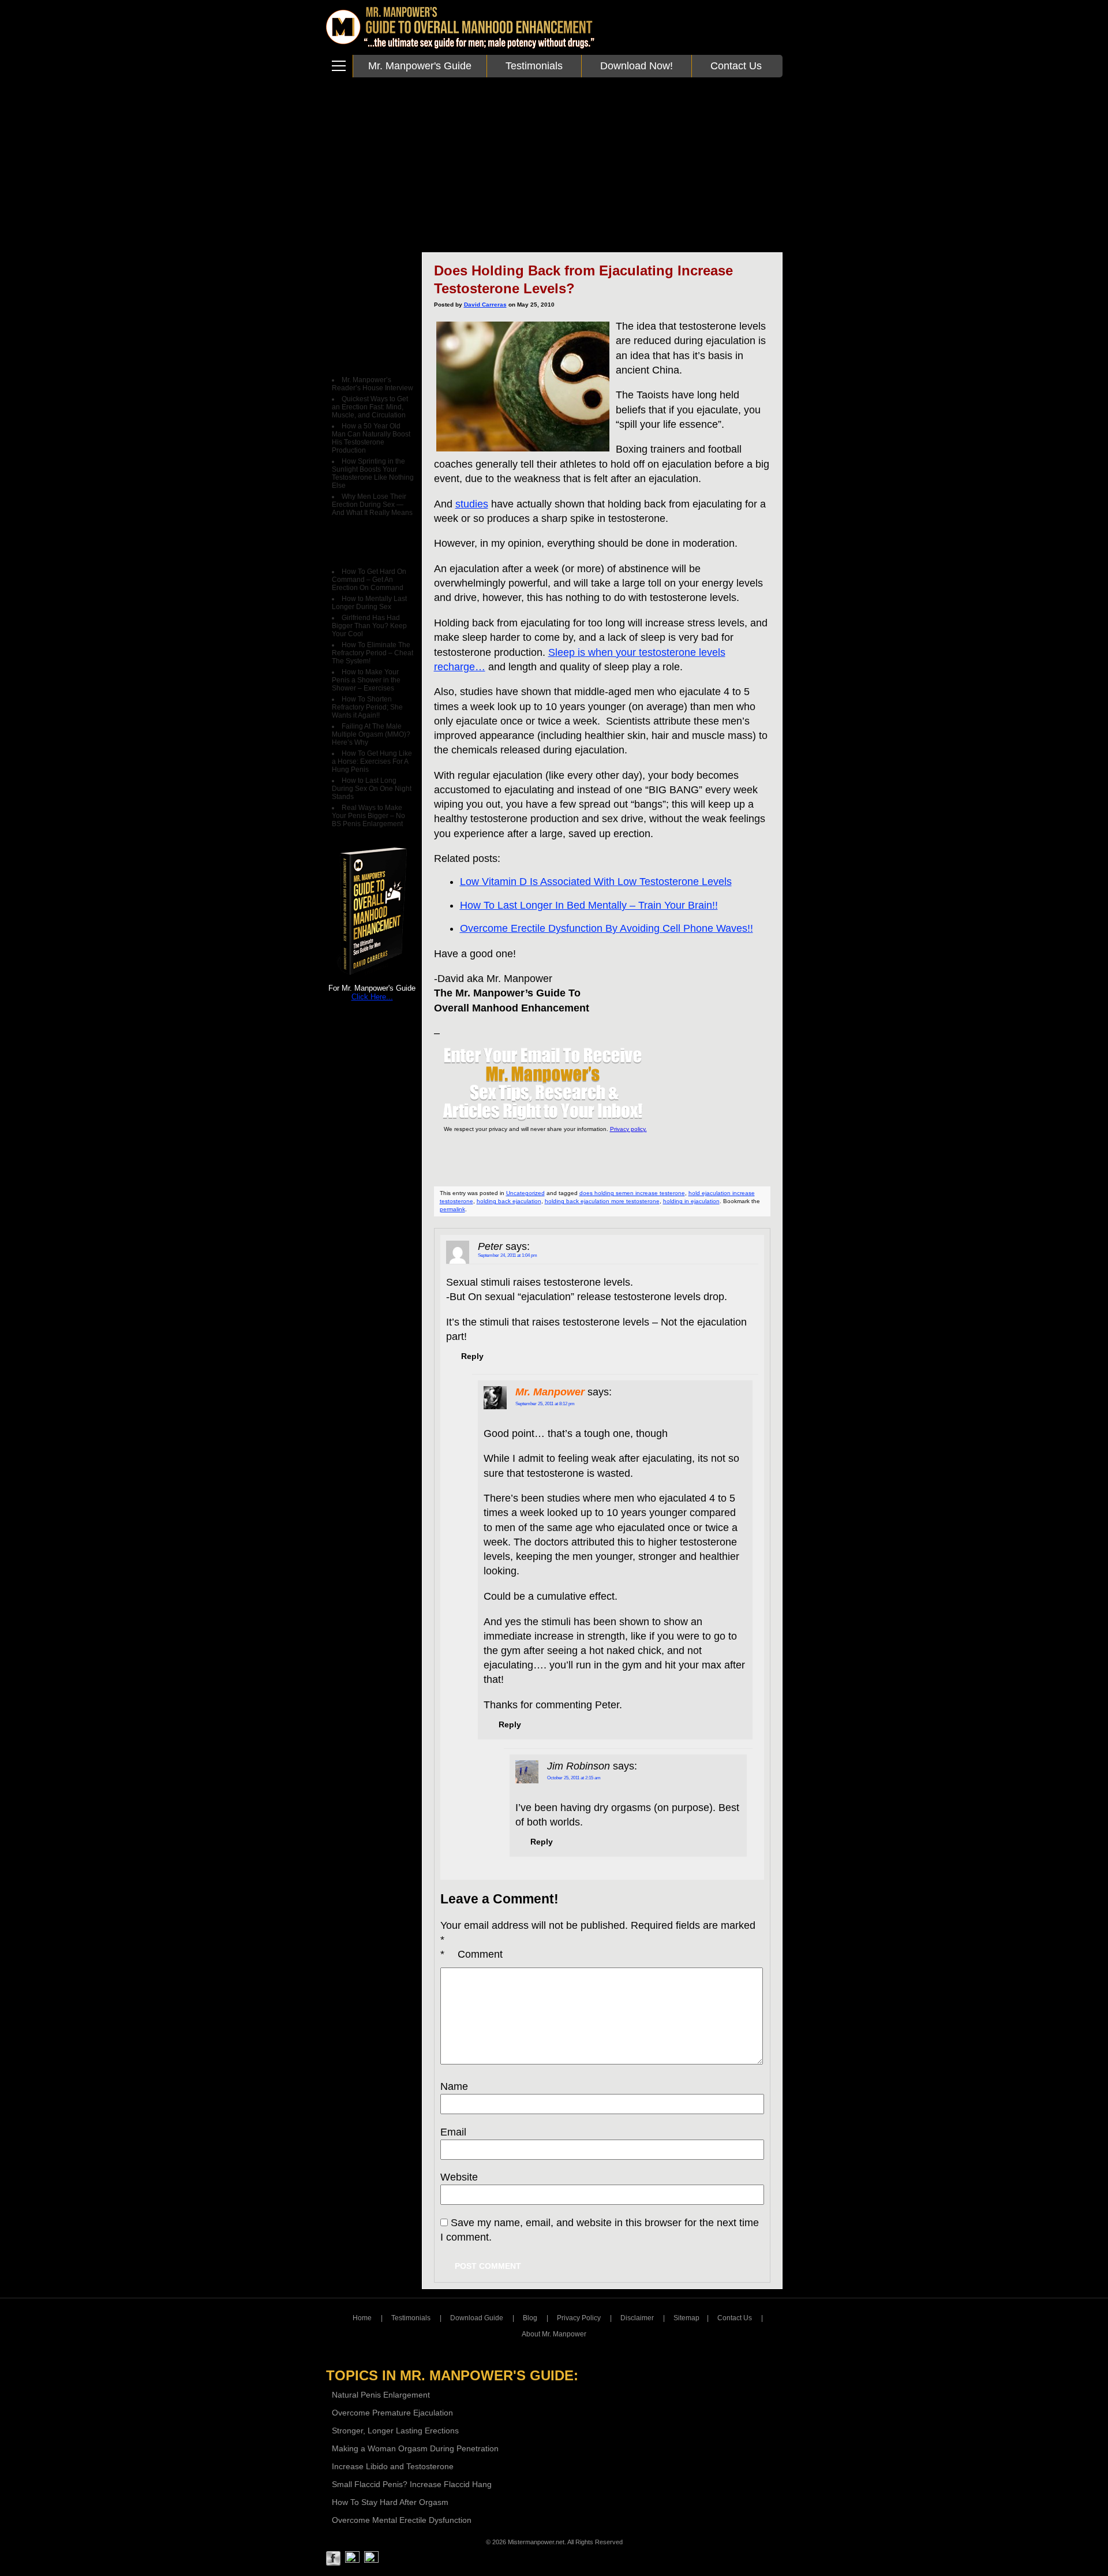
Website (459, 2177)
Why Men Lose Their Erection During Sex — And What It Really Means (372, 505)
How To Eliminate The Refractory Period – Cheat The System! (373, 653)
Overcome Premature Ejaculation (392, 2413)
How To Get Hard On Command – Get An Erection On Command (369, 580)
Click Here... (372, 997)
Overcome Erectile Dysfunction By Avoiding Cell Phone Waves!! (607, 928)
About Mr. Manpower (554, 2334)
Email (453, 2132)
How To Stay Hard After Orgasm (390, 2502)
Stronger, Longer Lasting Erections (395, 2431)
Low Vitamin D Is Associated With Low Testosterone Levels (596, 882)
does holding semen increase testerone (632, 1193)
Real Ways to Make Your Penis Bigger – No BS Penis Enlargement (368, 816)
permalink (452, 1209)
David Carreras (485, 305)
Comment (471, 1954)
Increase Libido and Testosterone (393, 2466)
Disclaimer (637, 2318)
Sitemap (686, 2318)
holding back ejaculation (509, 1201)
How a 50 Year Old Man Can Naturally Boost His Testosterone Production (371, 438)
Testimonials (534, 66)
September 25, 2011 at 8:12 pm (545, 1404)
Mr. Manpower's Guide (420, 66)
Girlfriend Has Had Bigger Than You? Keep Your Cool (369, 626)
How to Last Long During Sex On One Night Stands (372, 789)
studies (472, 504)
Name (454, 2086)
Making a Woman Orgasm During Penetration (415, 2448)
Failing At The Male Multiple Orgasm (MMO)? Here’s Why (371, 734)
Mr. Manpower (550, 1392)
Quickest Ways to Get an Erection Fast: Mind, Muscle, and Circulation (370, 407)
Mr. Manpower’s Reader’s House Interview (373, 384)
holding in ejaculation (691, 1201)
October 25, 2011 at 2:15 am (574, 1778)
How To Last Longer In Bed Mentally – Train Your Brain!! (589, 905)
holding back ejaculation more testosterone (602, 1201)
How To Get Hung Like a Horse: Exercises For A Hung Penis (372, 761)
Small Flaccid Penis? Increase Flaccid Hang (412, 2484)
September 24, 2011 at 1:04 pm (508, 1255)
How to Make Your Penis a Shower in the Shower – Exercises (366, 680)
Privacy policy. (628, 1129)
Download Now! (637, 66)
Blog (530, 2318)
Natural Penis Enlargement (381, 2395)
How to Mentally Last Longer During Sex (369, 603)
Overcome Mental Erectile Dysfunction (402, 2520)
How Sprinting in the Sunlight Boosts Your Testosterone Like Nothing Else (373, 473)
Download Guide (477, 2318)
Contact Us (736, 66)
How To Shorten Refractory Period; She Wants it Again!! (367, 707)
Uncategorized (525, 1193)
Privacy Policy (579, 2318)
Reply (472, 1356)
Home (362, 2318)
